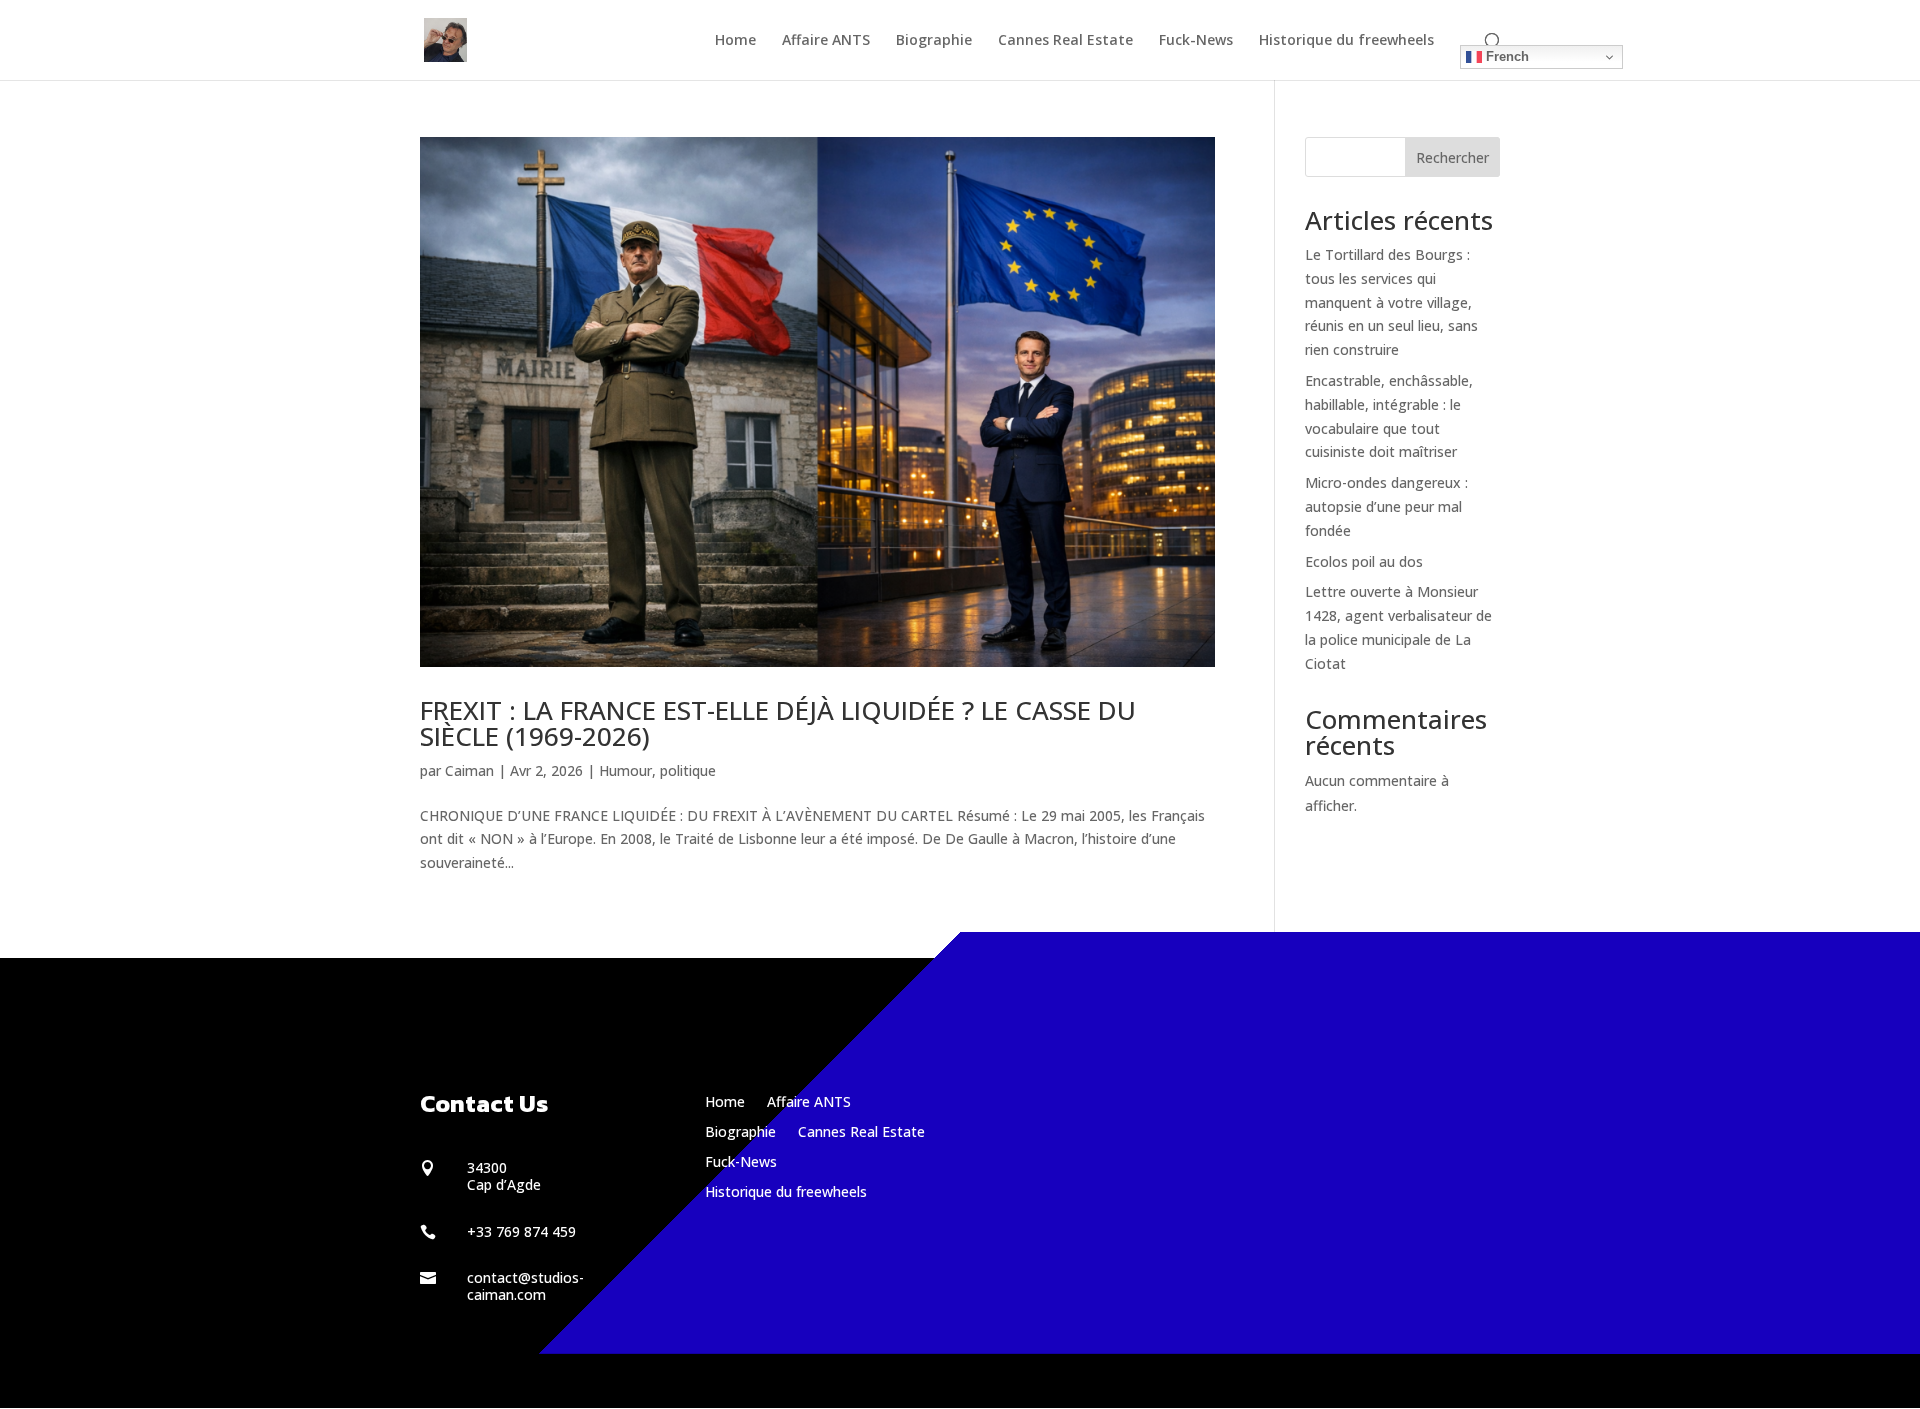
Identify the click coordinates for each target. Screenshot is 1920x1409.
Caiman (469, 770)
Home (735, 41)
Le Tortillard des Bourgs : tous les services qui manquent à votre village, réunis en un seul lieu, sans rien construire (1391, 302)
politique (688, 770)
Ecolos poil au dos (1364, 561)
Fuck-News (1196, 41)
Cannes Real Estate (1065, 41)
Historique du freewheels (1346, 41)
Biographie (934, 41)
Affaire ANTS (826, 41)
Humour (625, 770)
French (1505, 56)
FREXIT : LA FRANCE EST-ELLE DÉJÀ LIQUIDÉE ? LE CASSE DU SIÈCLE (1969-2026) (778, 723)
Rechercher (1452, 157)
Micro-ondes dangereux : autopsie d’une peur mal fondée (1386, 506)
